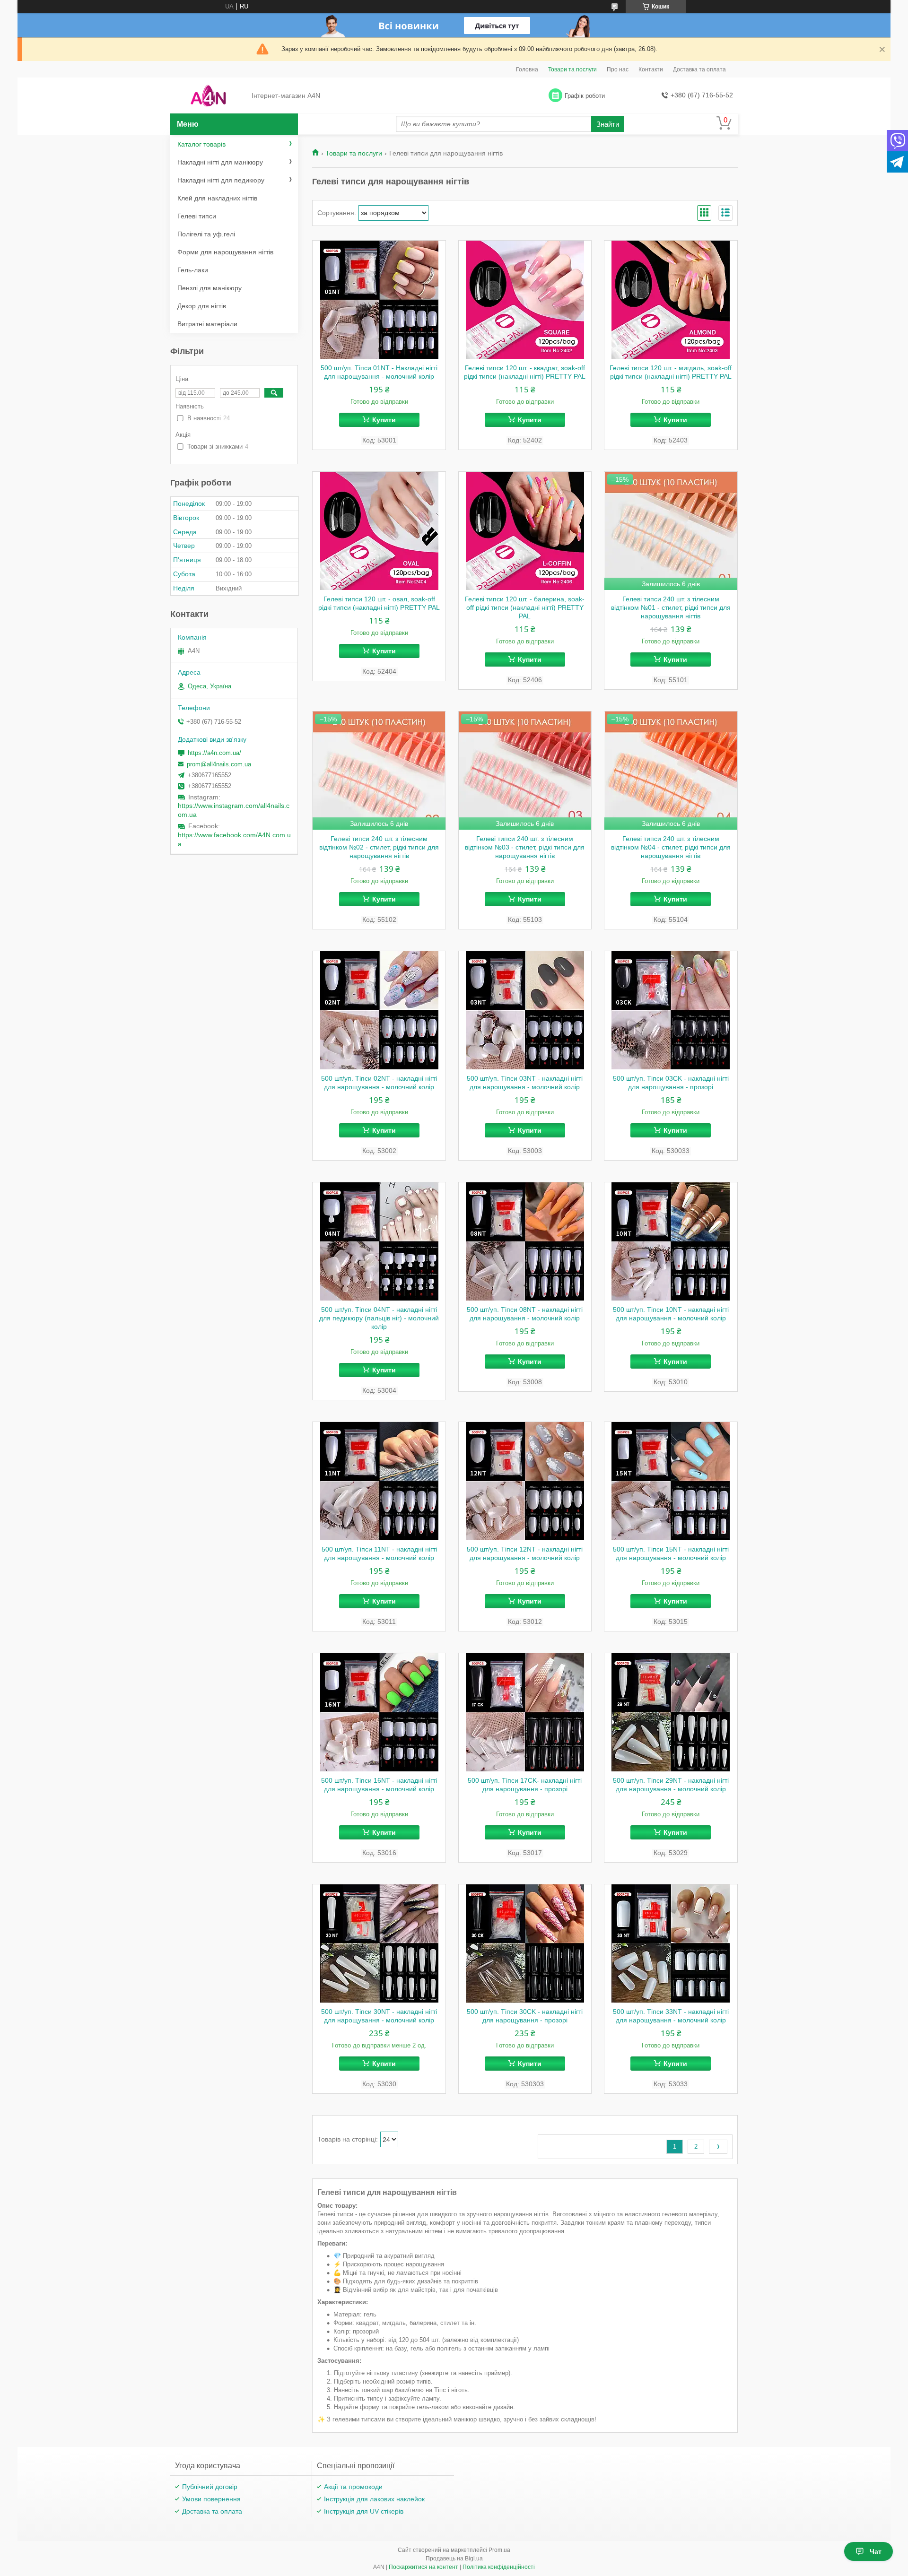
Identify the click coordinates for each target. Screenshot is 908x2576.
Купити (384, 420)
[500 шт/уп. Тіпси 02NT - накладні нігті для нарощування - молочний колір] (379, 1010)
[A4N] (208, 96)
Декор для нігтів (202, 306)
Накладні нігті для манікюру (220, 162)
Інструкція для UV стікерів (364, 2511)
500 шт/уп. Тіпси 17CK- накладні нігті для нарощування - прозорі (525, 1785)
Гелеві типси (197, 216)
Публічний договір (210, 2487)
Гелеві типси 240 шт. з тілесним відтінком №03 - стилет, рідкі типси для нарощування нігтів (525, 847)
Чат (876, 2551)
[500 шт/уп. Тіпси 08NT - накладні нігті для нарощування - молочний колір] (525, 1241)
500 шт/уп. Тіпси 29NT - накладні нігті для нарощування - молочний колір (671, 1785)
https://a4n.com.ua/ (214, 753)
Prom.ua (499, 2550)
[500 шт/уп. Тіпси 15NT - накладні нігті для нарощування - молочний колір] (671, 1481)
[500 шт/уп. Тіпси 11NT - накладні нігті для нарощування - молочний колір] (379, 1481)
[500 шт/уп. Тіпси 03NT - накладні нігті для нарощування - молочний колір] (525, 1010)
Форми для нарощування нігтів (225, 252)
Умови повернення (211, 2499)
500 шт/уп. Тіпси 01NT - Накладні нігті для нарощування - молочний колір (379, 372)
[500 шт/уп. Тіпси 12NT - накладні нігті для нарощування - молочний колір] (525, 1481)
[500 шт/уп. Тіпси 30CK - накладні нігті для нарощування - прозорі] (525, 1943)
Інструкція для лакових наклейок (374, 2499)
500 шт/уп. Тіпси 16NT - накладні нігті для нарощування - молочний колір (379, 1785)
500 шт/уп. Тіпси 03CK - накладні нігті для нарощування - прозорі (671, 1083)
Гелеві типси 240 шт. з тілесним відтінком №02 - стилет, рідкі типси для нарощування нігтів (379, 847)
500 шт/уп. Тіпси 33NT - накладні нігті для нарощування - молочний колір (671, 2016)
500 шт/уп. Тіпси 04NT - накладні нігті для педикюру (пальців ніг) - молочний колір (379, 1318)
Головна (527, 69)
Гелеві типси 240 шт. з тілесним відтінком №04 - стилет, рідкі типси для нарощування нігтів (671, 847)
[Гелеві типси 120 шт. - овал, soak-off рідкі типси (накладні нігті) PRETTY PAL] (379, 531)
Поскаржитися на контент (423, 2567)
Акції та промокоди (353, 2487)
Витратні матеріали (207, 324)
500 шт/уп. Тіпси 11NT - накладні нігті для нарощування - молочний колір (379, 1553)
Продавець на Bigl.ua (454, 2559)
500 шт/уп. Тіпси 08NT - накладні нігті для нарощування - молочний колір (525, 1314)
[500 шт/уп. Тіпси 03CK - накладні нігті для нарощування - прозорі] (671, 1010)
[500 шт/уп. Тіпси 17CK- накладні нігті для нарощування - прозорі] (525, 1712)
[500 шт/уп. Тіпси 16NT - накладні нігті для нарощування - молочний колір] (379, 1712)
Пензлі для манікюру (210, 288)
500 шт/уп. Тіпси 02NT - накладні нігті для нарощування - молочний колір (379, 1083)
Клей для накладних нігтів (217, 198)
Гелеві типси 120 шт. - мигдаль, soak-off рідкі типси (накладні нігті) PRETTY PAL (671, 372)
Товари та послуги (572, 69)
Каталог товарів (201, 144)
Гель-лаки (193, 270)
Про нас (618, 69)
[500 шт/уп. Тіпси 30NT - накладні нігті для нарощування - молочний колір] (379, 1943)
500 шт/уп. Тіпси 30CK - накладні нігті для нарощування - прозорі (525, 2016)
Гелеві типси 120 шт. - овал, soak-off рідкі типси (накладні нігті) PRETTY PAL (379, 603)
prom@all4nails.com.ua (219, 764)
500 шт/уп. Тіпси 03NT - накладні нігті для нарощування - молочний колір (525, 1083)
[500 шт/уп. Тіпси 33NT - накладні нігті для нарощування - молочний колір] (671, 1943)
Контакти (651, 69)
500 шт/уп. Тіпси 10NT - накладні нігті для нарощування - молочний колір (671, 1314)
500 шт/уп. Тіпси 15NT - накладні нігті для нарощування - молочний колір (671, 1553)
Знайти (608, 124)
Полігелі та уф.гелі (206, 234)
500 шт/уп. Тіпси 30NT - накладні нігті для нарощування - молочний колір (379, 2016)
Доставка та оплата (699, 69)
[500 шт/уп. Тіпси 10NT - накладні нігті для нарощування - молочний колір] (671, 1241)
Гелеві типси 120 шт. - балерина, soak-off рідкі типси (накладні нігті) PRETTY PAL (525, 607)
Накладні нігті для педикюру (221, 180)
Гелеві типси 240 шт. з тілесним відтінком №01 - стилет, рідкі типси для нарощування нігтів (671, 607)
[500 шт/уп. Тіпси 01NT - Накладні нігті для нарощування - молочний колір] (379, 300)
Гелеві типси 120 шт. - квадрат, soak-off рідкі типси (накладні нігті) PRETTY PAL (525, 372)
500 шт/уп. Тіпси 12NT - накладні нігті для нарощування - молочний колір (525, 1553)
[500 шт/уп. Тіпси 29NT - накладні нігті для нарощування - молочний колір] (671, 1712)
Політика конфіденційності (499, 2567)
